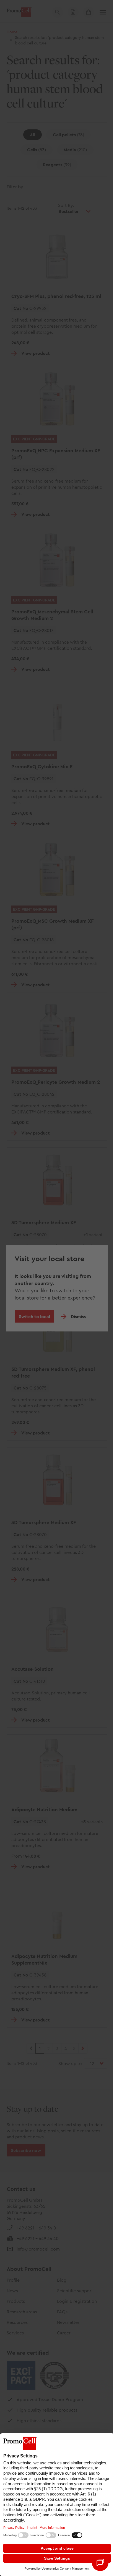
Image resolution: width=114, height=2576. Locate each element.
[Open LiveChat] (100, 2563)
